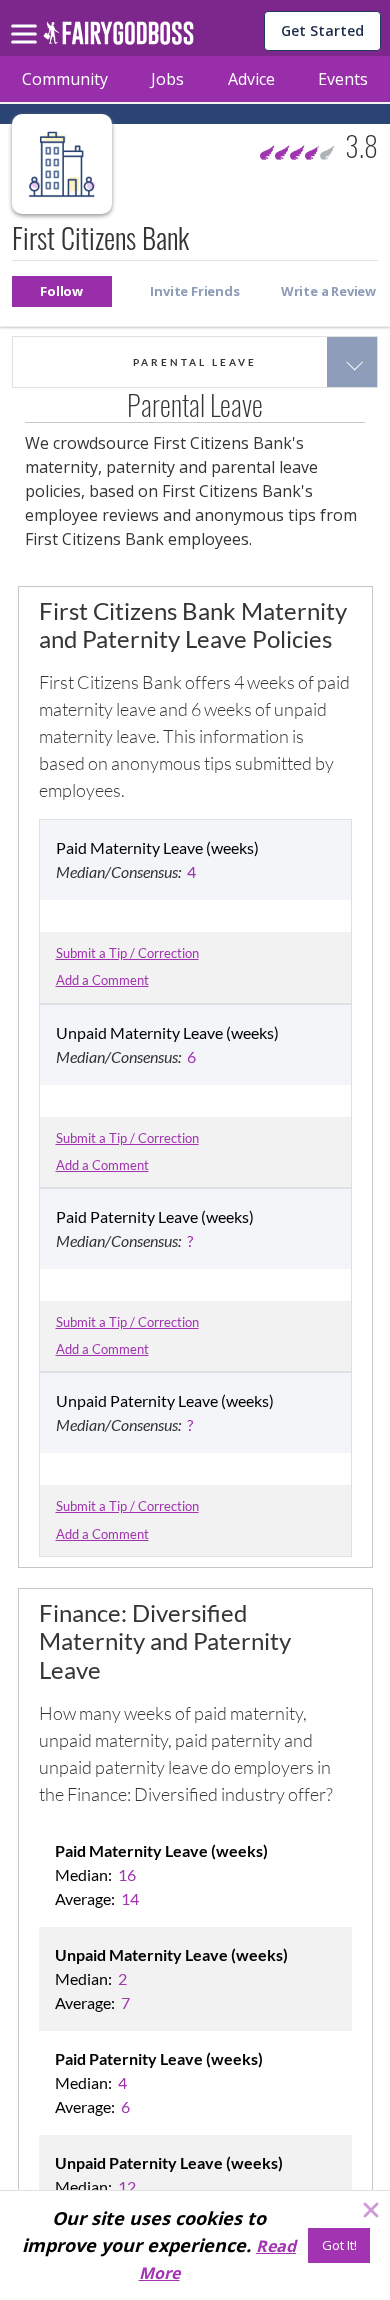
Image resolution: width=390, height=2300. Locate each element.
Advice (251, 79)
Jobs (167, 79)
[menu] (27, 18)
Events (343, 79)
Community (65, 79)
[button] (62, 291)
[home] (118, 38)
